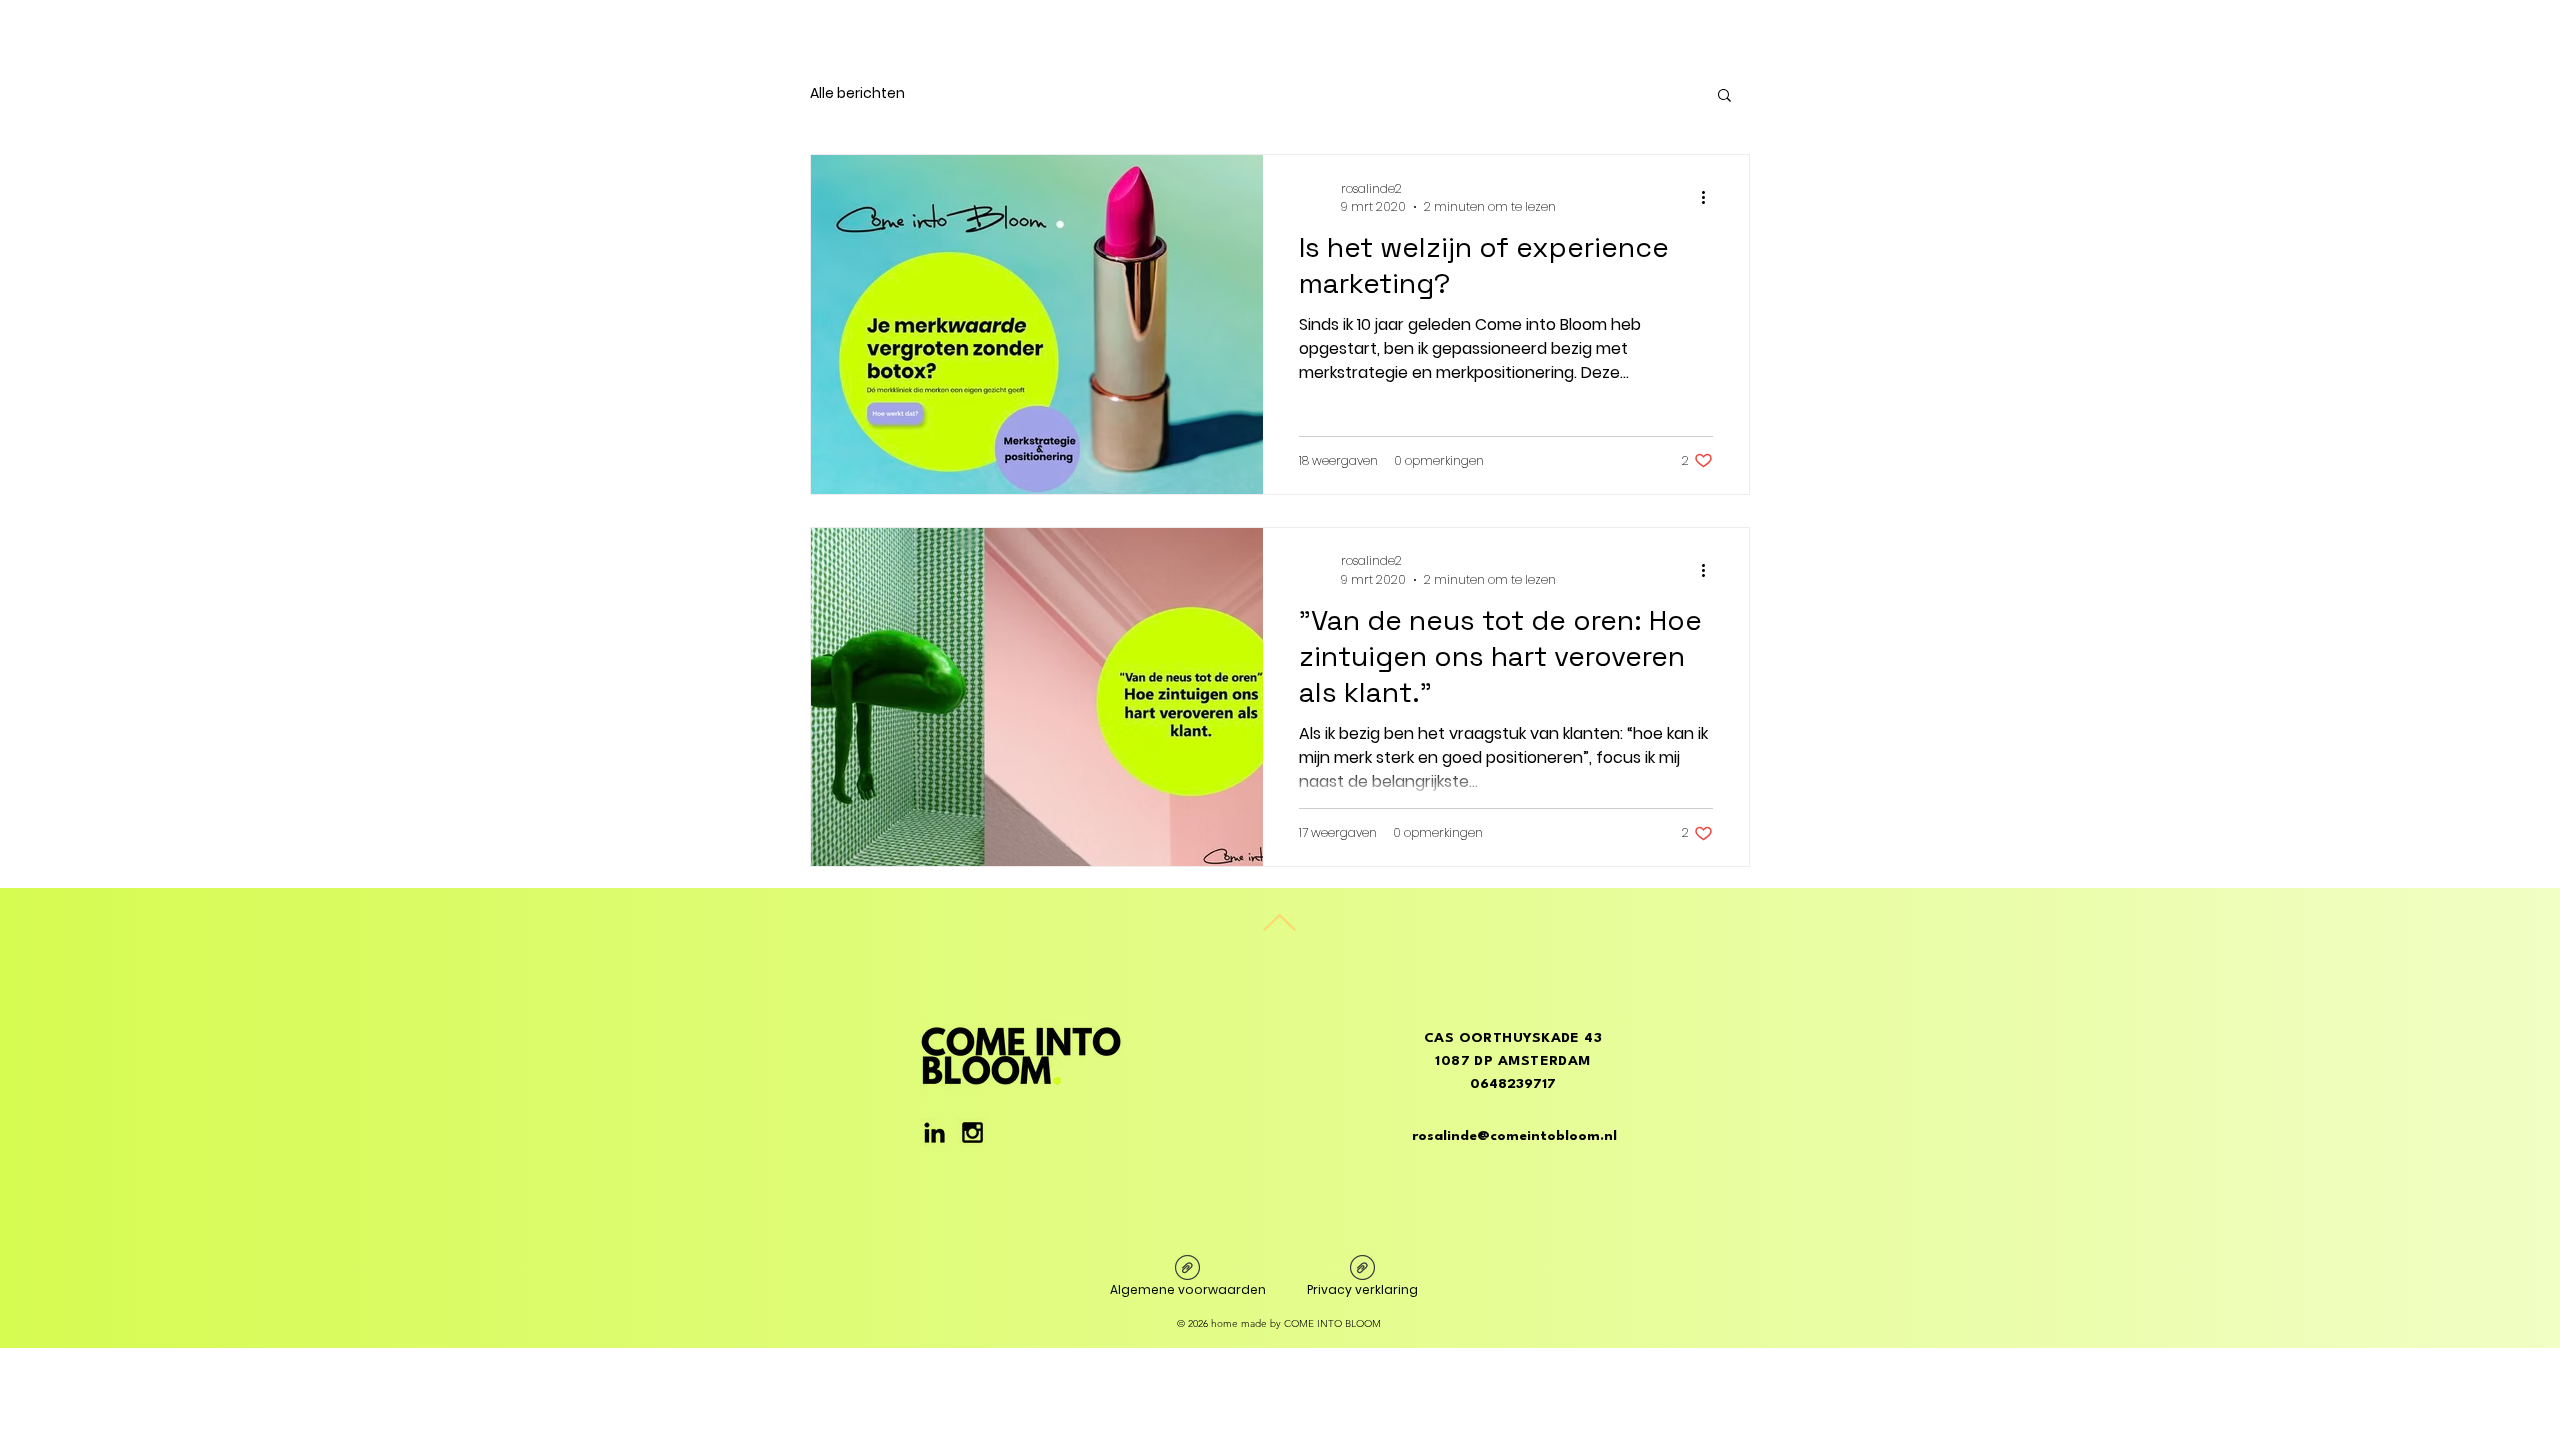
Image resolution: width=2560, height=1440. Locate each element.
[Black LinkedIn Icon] (934, 1132)
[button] (1724, 96)
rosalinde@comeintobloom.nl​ (1514, 1136)
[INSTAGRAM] (972, 1132)
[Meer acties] (1710, 198)
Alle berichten (857, 93)
